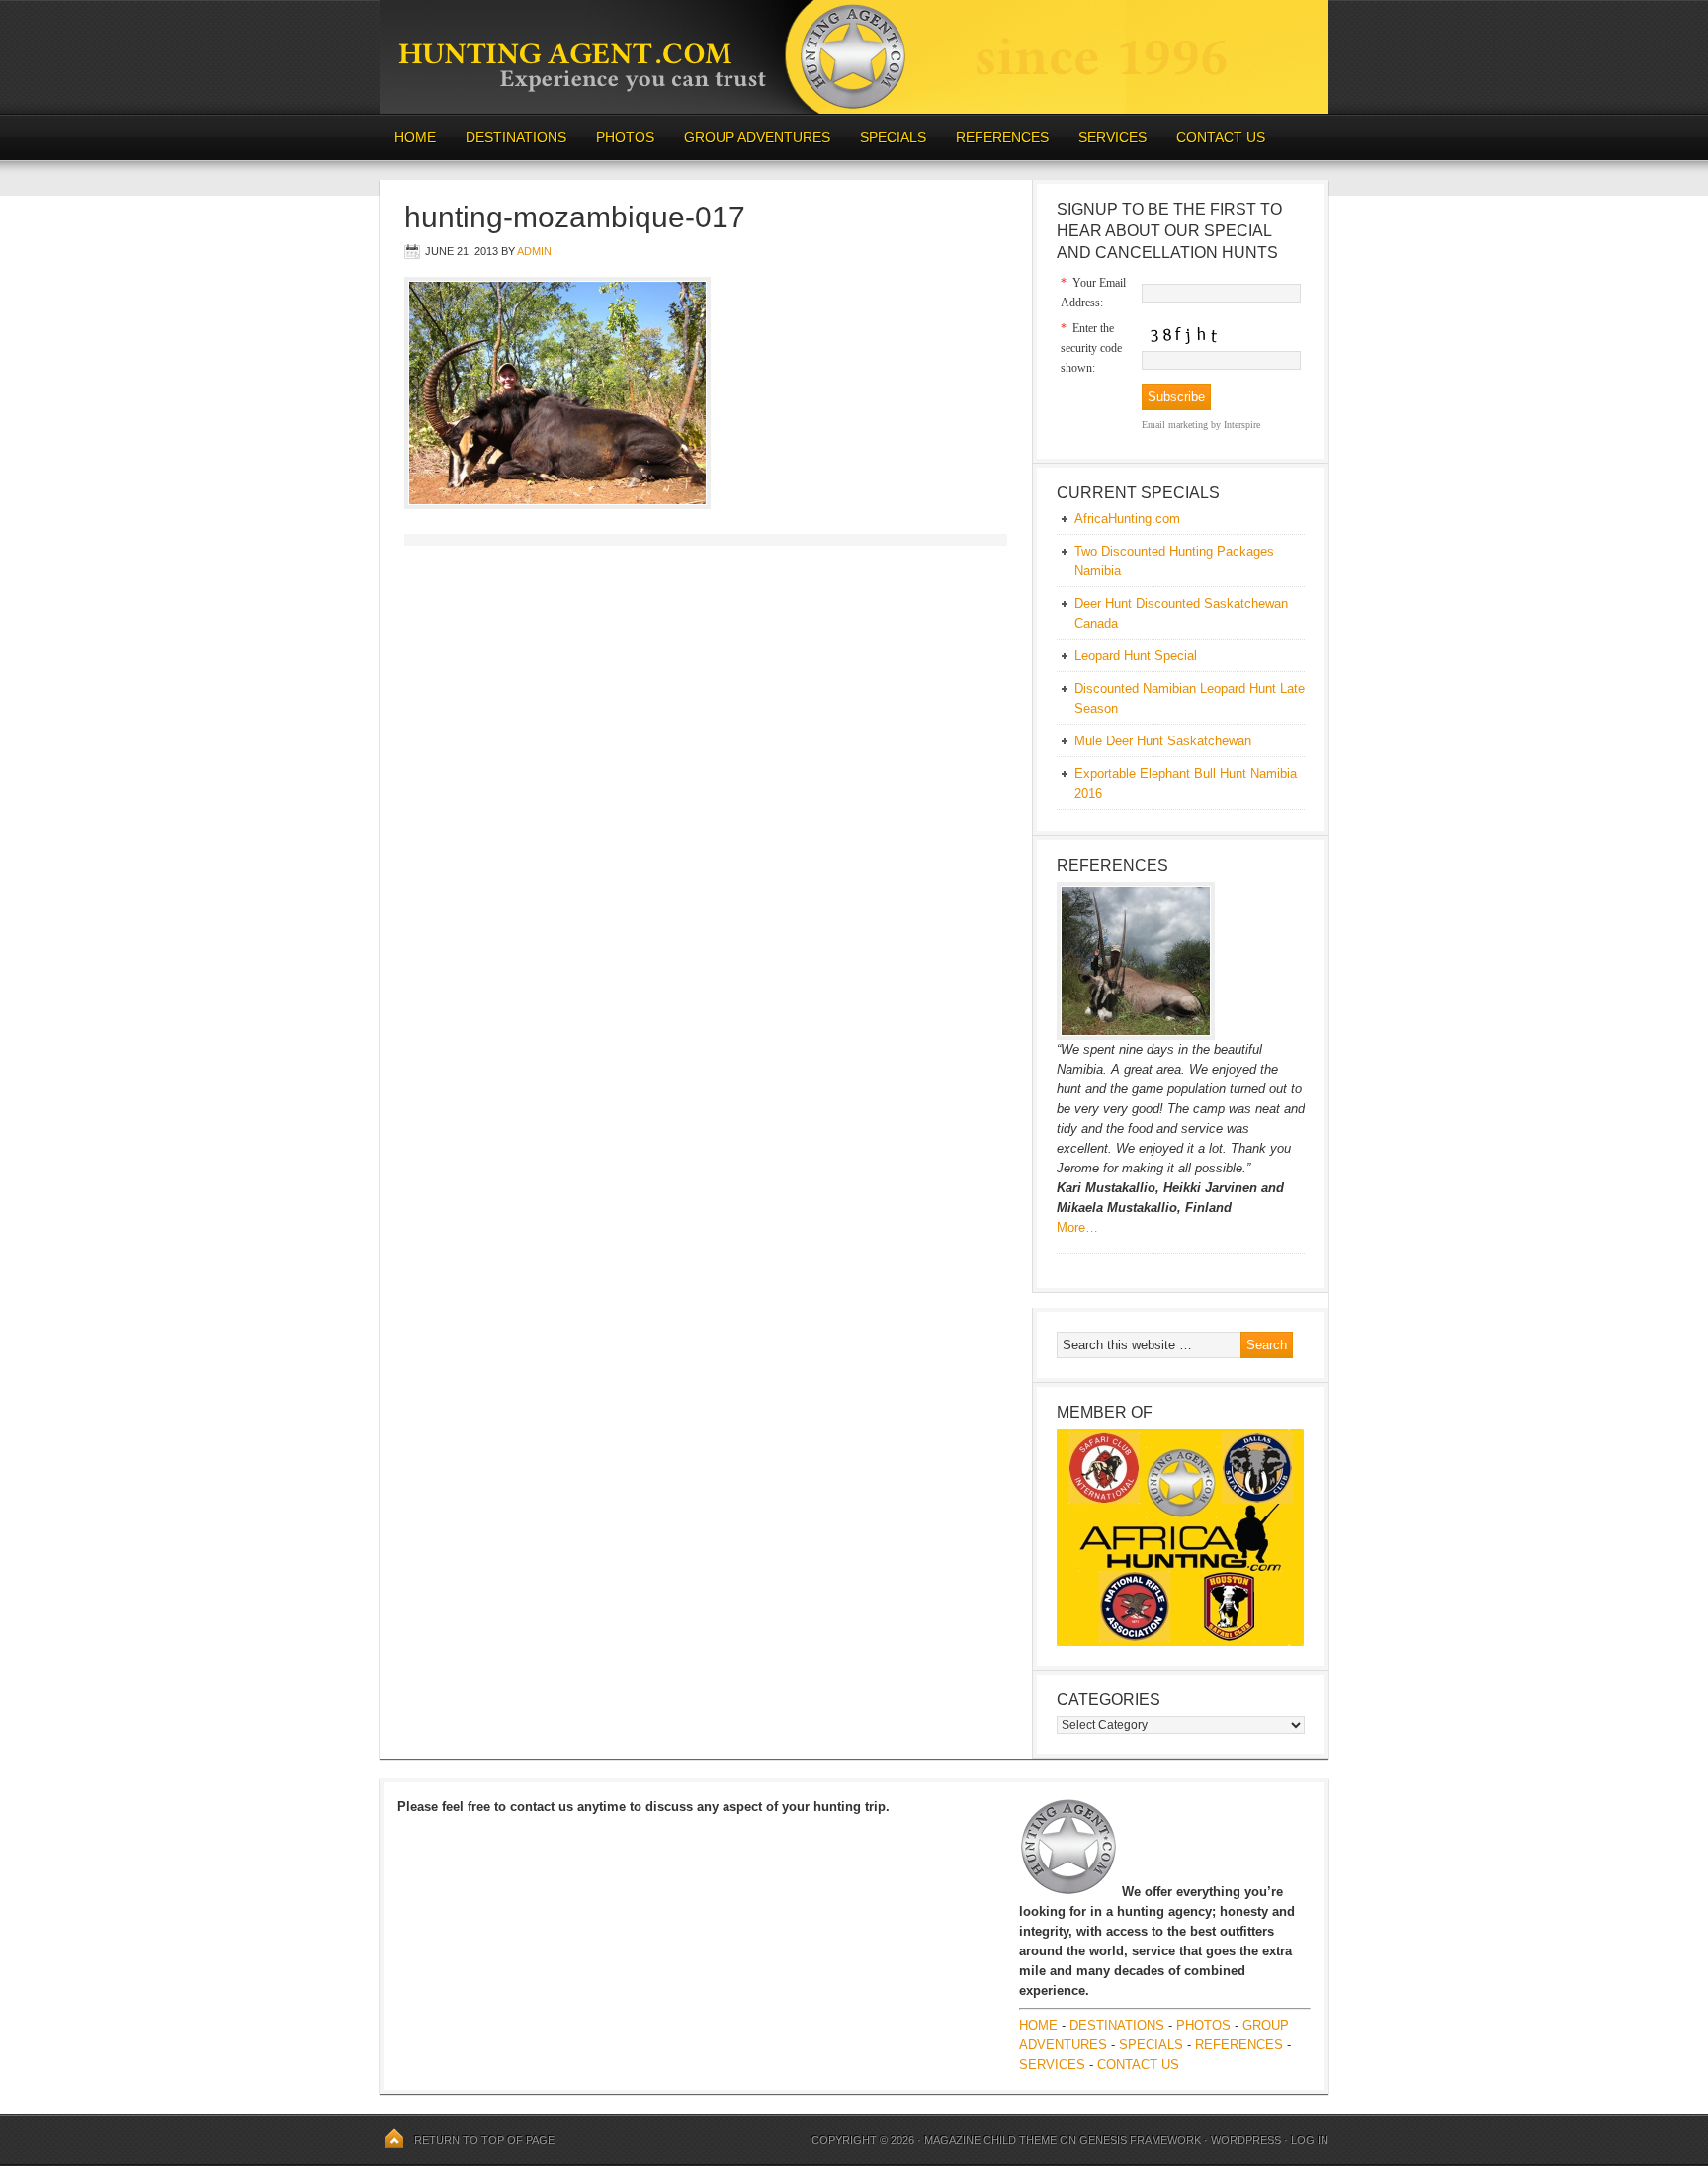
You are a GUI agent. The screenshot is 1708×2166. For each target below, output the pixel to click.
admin (534, 251)
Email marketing (1175, 425)
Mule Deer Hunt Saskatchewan (1163, 741)
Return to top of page (484, 2140)
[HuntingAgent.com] (854, 109)
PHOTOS (618, 137)
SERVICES (1112, 137)
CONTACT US (1221, 137)
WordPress (1246, 2140)
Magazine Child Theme (990, 2140)
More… (1077, 1227)
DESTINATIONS (509, 137)
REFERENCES (1002, 137)
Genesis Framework (1140, 2140)
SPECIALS (893, 137)
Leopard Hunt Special (1136, 656)
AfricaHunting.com (1127, 519)
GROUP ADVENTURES (757, 137)
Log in (1310, 2140)
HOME (415, 137)
